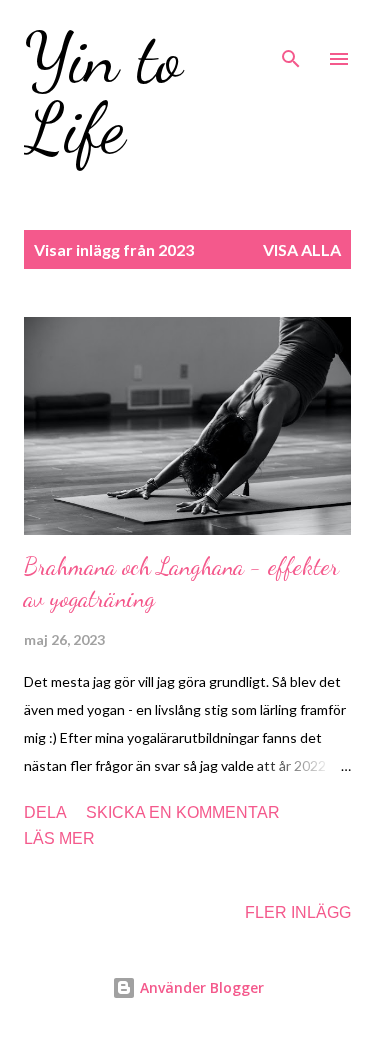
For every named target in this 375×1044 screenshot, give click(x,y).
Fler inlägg (298, 912)
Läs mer (59, 838)
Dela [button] (45, 812)
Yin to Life (103, 94)
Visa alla (302, 249)
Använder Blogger (200, 987)
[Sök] (291, 36)
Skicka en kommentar (183, 812)
